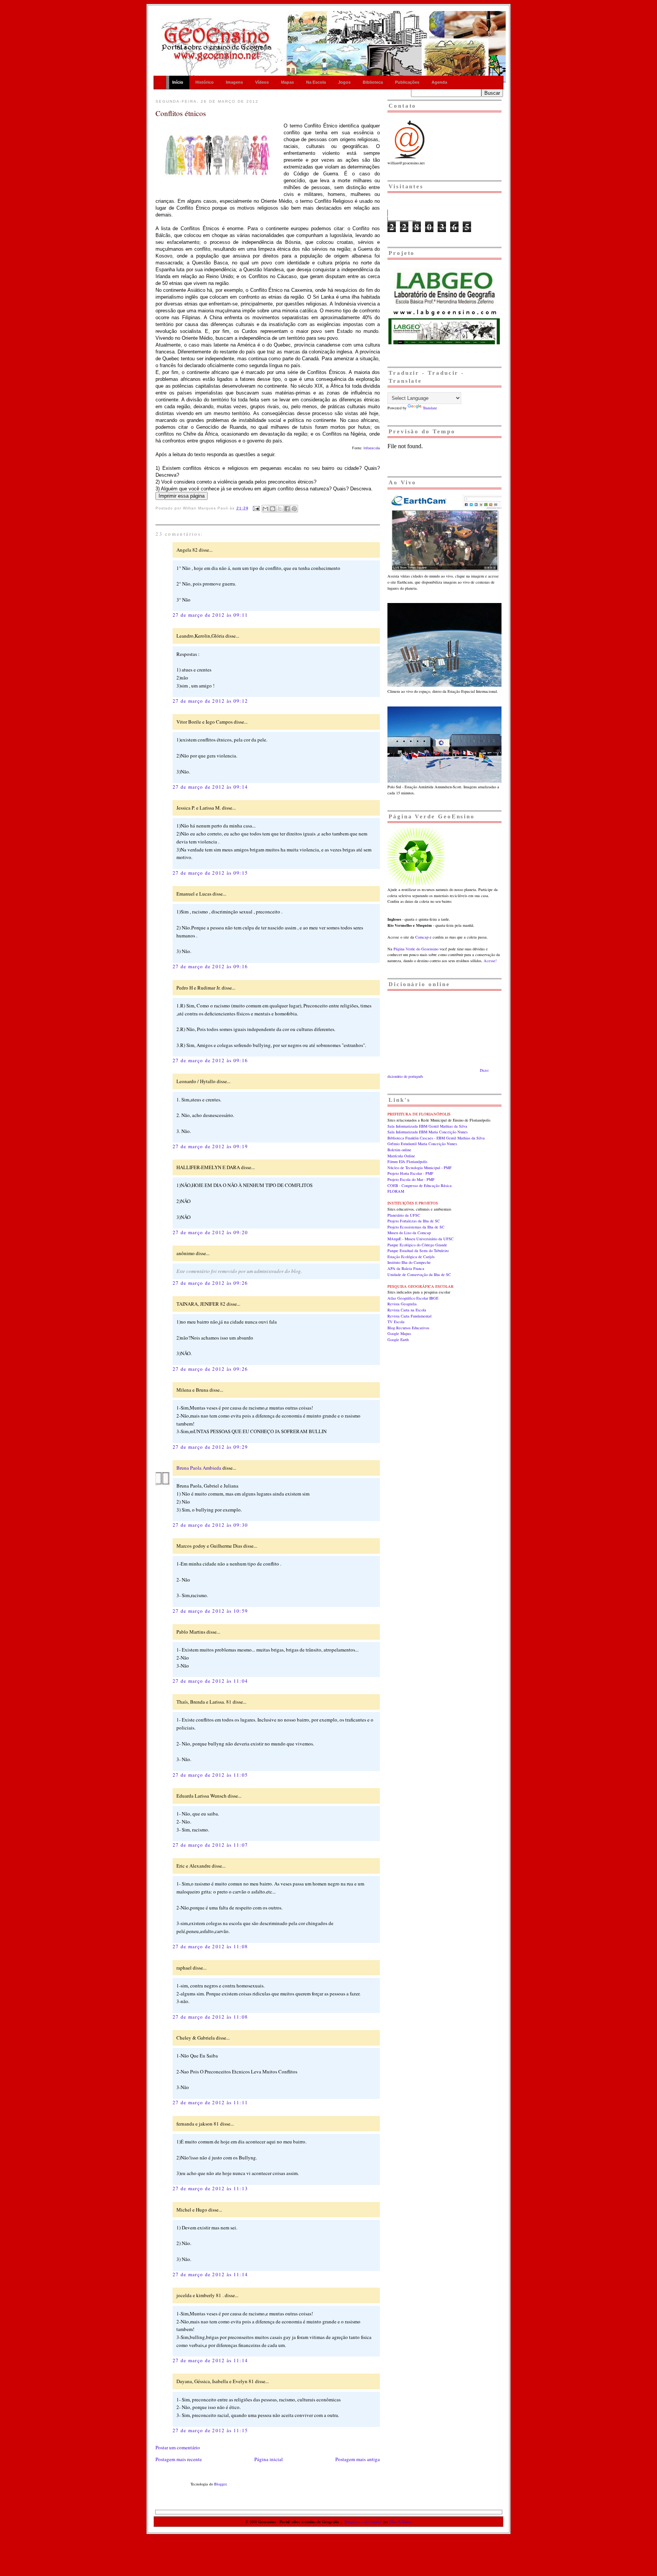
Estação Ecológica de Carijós (411, 1257)
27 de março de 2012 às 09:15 (210, 873)
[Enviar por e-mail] (265, 509)
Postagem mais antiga (358, 2459)
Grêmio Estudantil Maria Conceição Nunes (422, 1144)
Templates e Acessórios (363, 2522)
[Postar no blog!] (273, 509)
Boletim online (399, 1150)
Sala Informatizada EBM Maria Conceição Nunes (428, 1132)
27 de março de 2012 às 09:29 (210, 1447)
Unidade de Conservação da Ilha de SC (419, 1274)
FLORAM (396, 1191)
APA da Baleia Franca (406, 1268)
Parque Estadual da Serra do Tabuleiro (418, 1251)
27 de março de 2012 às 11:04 (210, 1681)
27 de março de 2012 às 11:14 (210, 2274)
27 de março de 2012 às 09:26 (210, 1283)
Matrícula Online (401, 1156)
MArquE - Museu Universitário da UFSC (421, 1239)
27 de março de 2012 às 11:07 (210, 1845)
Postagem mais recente (179, 2459)
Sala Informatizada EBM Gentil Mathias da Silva (427, 1126)
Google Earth (398, 1340)
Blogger (220, 2484)
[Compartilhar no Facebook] (287, 509)
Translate (430, 408)
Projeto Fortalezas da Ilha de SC (414, 1221)
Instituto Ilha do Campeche (409, 1262)
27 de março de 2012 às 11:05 (210, 1775)
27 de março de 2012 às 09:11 (210, 615)
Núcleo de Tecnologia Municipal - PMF (420, 1168)
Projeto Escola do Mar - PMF (411, 1179)
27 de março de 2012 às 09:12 (210, 701)
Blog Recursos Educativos (408, 1328)
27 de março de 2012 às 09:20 (210, 1232)
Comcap (422, 937)
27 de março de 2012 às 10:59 (210, 1611)
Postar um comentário (178, 2447)
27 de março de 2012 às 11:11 (210, 2102)
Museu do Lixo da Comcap (409, 1233)
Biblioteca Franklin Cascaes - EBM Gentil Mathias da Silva (436, 1138)
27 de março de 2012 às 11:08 (210, 1946)
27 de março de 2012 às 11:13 (210, 2188)
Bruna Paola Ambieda (199, 1468)
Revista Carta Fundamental (409, 1316)
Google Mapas (399, 1333)
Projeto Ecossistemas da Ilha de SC (416, 1227)
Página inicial (269, 2459)
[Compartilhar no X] (280, 509)
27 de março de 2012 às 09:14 (210, 787)
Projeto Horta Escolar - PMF (410, 1173)
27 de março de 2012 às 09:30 (210, 1525)
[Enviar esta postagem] (256, 508)
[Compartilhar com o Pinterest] (294, 509)
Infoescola (371, 448)
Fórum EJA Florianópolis (407, 1162)
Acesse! (490, 961)
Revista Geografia (402, 1304)
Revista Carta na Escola (407, 1310)
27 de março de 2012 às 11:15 (210, 2430)
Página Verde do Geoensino (416, 949)
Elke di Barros (401, 2522)
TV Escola (396, 1322)
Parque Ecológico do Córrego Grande (417, 1245)
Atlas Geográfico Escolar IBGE (413, 1298)
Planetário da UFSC (404, 1215)
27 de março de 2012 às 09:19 (210, 1146)
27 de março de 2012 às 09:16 (210, 966)
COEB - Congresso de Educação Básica (420, 1185)
